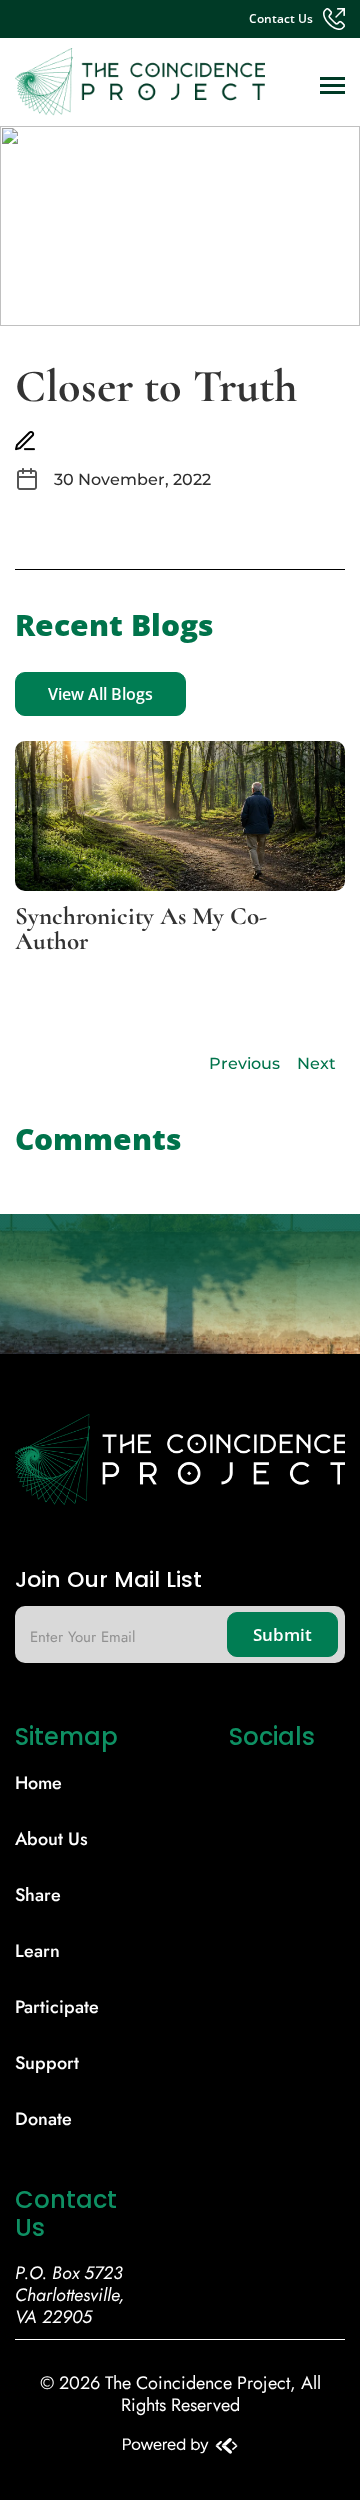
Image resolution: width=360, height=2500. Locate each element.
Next (316, 1063)
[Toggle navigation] (332, 87)
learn (37, 1951)
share (38, 1895)
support (47, 2063)
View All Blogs (100, 694)
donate (43, 2119)
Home (38, 1783)
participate (57, 2007)
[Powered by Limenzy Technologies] (180, 2448)
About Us (51, 1839)
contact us (281, 19)
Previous (244, 1063)
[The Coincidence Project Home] (180, 1467)
